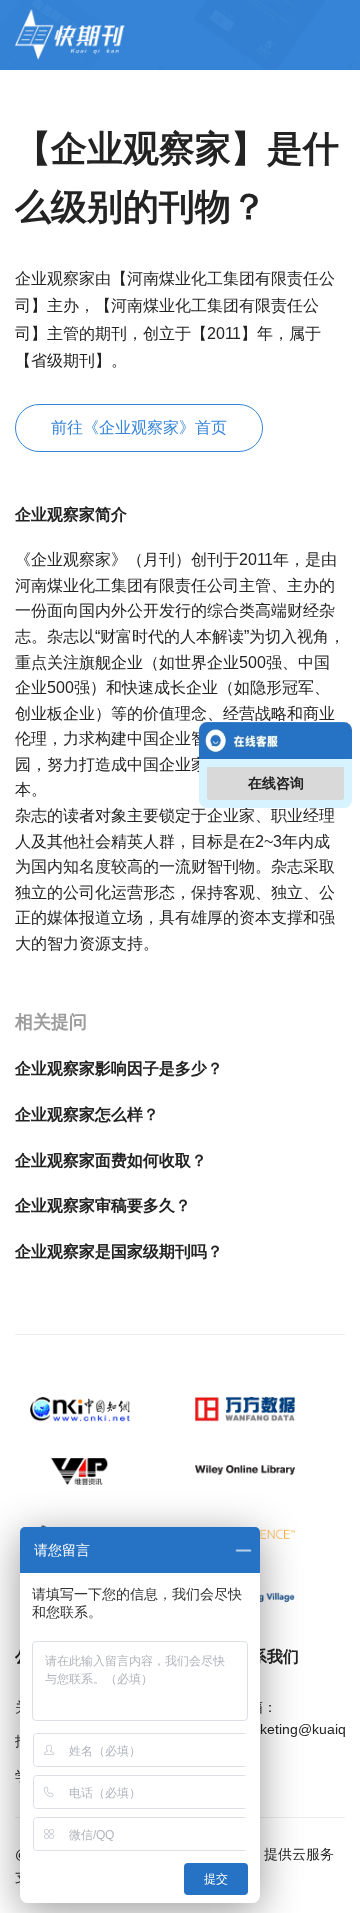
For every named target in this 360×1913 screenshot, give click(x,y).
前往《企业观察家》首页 (139, 427)
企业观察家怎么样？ (87, 1114)
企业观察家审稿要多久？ (103, 1205)
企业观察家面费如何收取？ (111, 1160)
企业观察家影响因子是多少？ (119, 1068)
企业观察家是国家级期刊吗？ (119, 1251)
